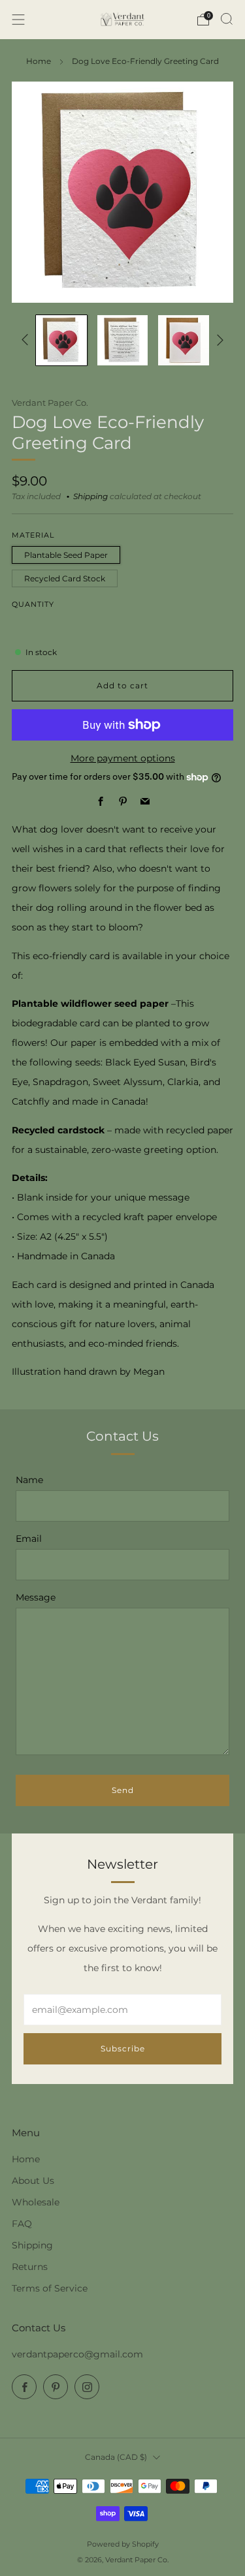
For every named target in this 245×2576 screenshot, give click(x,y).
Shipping (90, 497)
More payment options (123, 758)
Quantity (33, 605)
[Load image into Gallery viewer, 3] (184, 341)
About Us (33, 2181)
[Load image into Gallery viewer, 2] (123, 341)
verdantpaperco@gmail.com (77, 2354)
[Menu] (18, 20)
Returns (30, 2267)
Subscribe (123, 2048)
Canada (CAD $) (116, 2457)
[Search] (227, 19)
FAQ (22, 2224)
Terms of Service (50, 2288)
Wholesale (36, 2202)
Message (36, 1597)
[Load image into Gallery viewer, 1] (61, 341)
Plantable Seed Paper (66, 555)
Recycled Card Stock (65, 578)
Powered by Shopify (123, 2544)
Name (29, 1480)
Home (39, 61)
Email (29, 1539)
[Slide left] (27, 340)
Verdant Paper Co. (50, 403)
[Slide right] (218, 340)
